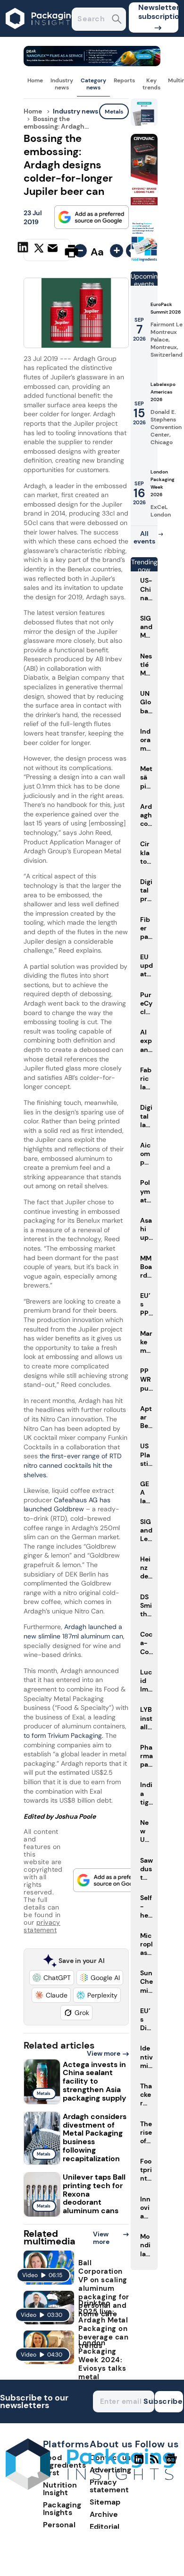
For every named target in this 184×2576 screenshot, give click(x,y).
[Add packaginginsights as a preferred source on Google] (92, 217)
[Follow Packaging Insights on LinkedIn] (139, 2463)
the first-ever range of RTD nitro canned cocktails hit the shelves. (73, 1465)
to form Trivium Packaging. (63, 1735)
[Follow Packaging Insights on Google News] (172, 2463)
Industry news (62, 84)
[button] (52, 1978)
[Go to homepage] (90, 2487)
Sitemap (105, 2502)
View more (104, 2053)
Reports (124, 80)
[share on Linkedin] (24, 250)
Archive (104, 2514)
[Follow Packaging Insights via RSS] (155, 2463)
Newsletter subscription (158, 12)
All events (144, 537)
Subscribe (169, 2401)
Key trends (151, 84)
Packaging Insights (62, 2509)
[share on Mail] (54, 250)
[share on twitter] (39, 251)
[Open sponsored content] (92, 64)
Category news (93, 84)
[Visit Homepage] (42, 34)
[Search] (117, 20)
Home (35, 80)
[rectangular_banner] (144, 260)
